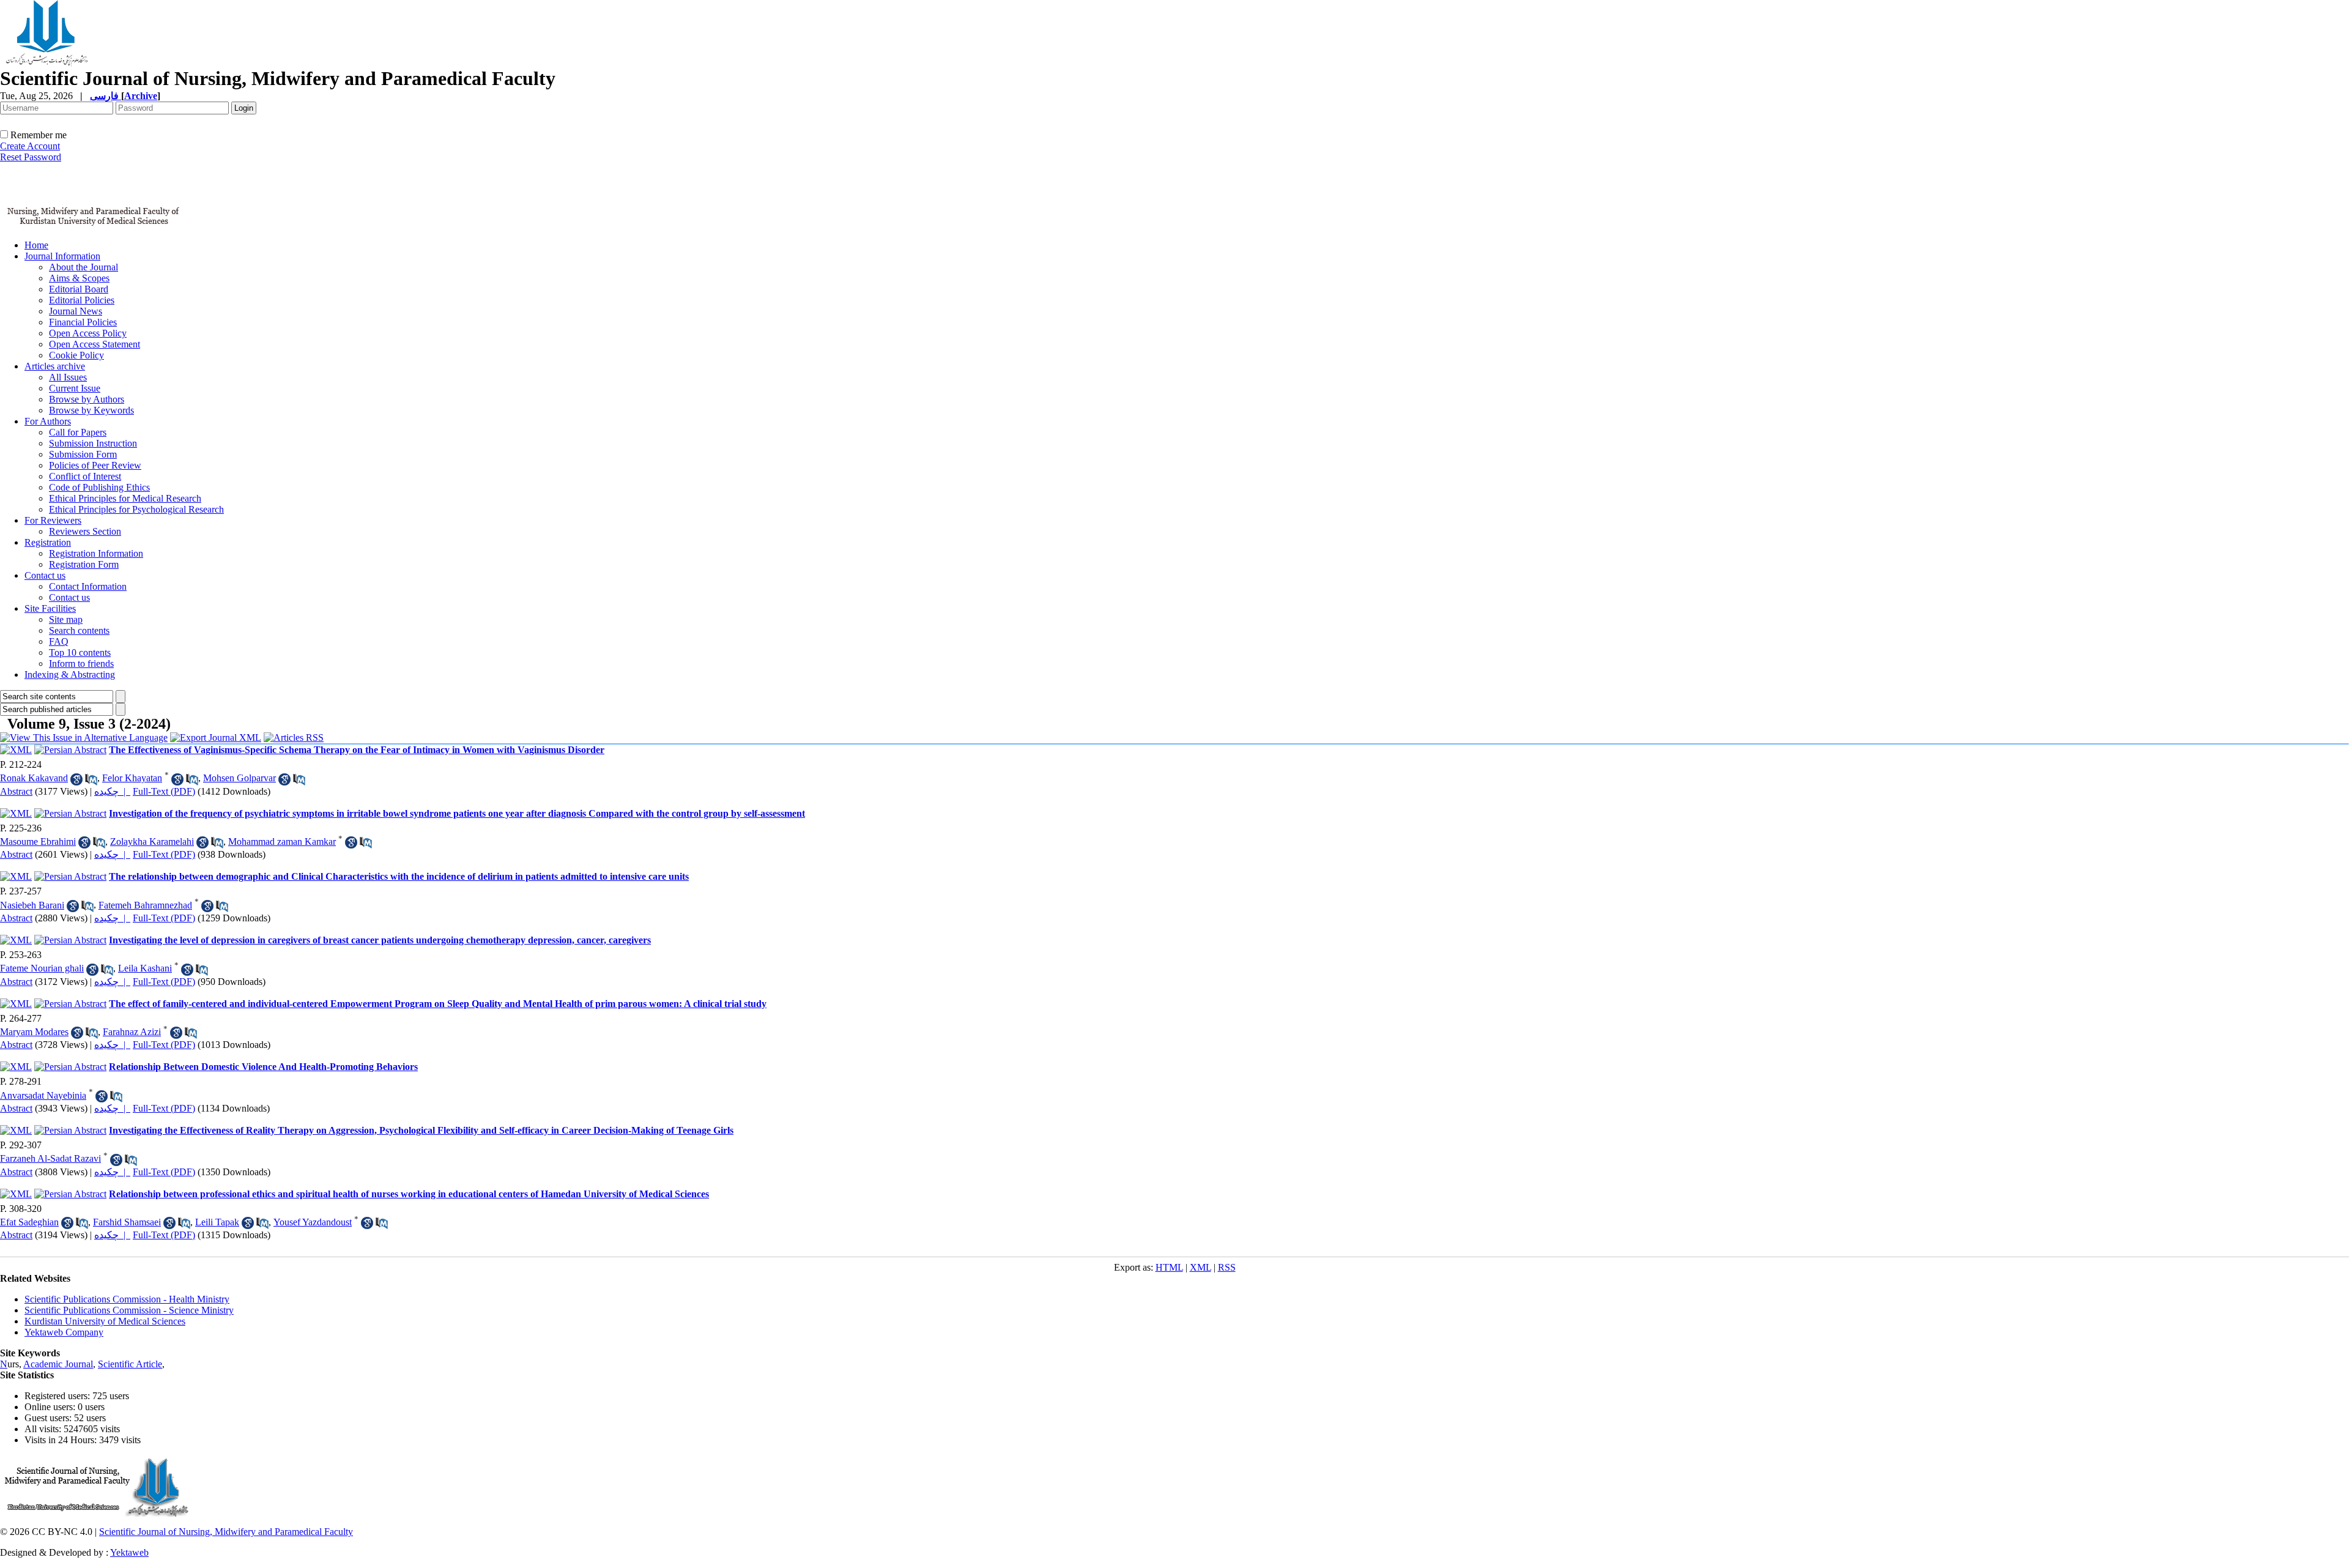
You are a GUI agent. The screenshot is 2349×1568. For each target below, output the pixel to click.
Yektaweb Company (64, 1332)
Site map (66, 619)
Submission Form (83, 454)
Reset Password (31, 157)
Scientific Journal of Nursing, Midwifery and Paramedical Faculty (226, 1532)
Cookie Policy (76, 355)
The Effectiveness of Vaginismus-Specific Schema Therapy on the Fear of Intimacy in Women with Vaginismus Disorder (357, 750)
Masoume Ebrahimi (38, 842)
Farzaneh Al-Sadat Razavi (50, 1158)
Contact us (45, 575)
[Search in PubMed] (91, 779)
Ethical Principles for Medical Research (125, 498)
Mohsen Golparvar (239, 778)
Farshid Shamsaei (127, 1222)
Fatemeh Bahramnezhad (145, 905)
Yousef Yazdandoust (313, 1222)
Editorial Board (79, 289)
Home (36, 245)
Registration (48, 542)
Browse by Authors (87, 399)
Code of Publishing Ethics (99, 487)
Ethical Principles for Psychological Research (136, 509)
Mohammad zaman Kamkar (282, 842)
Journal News (76, 311)
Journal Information (62, 256)
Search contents (79, 630)
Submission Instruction (93, 443)
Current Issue (75, 388)
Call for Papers (78, 432)
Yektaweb (129, 1552)
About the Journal (83, 267)
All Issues (68, 377)
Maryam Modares (34, 1032)
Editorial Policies (82, 300)
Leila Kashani (145, 968)
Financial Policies (83, 322)
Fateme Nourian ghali (42, 968)
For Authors (48, 421)
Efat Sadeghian (29, 1222)
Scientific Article (130, 1364)
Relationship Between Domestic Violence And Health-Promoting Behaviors (263, 1067)
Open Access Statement (95, 344)
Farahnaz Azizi (132, 1032)
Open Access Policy (88, 333)
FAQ (59, 641)
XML (1200, 1267)
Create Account (30, 146)
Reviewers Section (85, 531)
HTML (1169, 1267)
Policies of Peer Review (95, 465)
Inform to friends (81, 663)
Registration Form (84, 564)
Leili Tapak (217, 1222)
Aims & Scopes (79, 278)
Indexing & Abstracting (70, 674)
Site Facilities (50, 608)
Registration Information (96, 553)
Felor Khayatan (132, 778)
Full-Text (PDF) (164, 791)
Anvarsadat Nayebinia (43, 1095)
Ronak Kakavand (34, 778)
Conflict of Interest (85, 476)
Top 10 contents (80, 652)
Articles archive (55, 366)
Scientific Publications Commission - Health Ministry (127, 1299)
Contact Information (88, 586)
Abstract (16, 791)
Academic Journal (58, 1364)
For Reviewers (53, 520)
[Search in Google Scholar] (76, 779)
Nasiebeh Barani (32, 905)
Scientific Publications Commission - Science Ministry (129, 1310)
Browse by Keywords (91, 410)
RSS (1227, 1267)
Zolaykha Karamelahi (152, 842)
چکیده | (112, 791)
